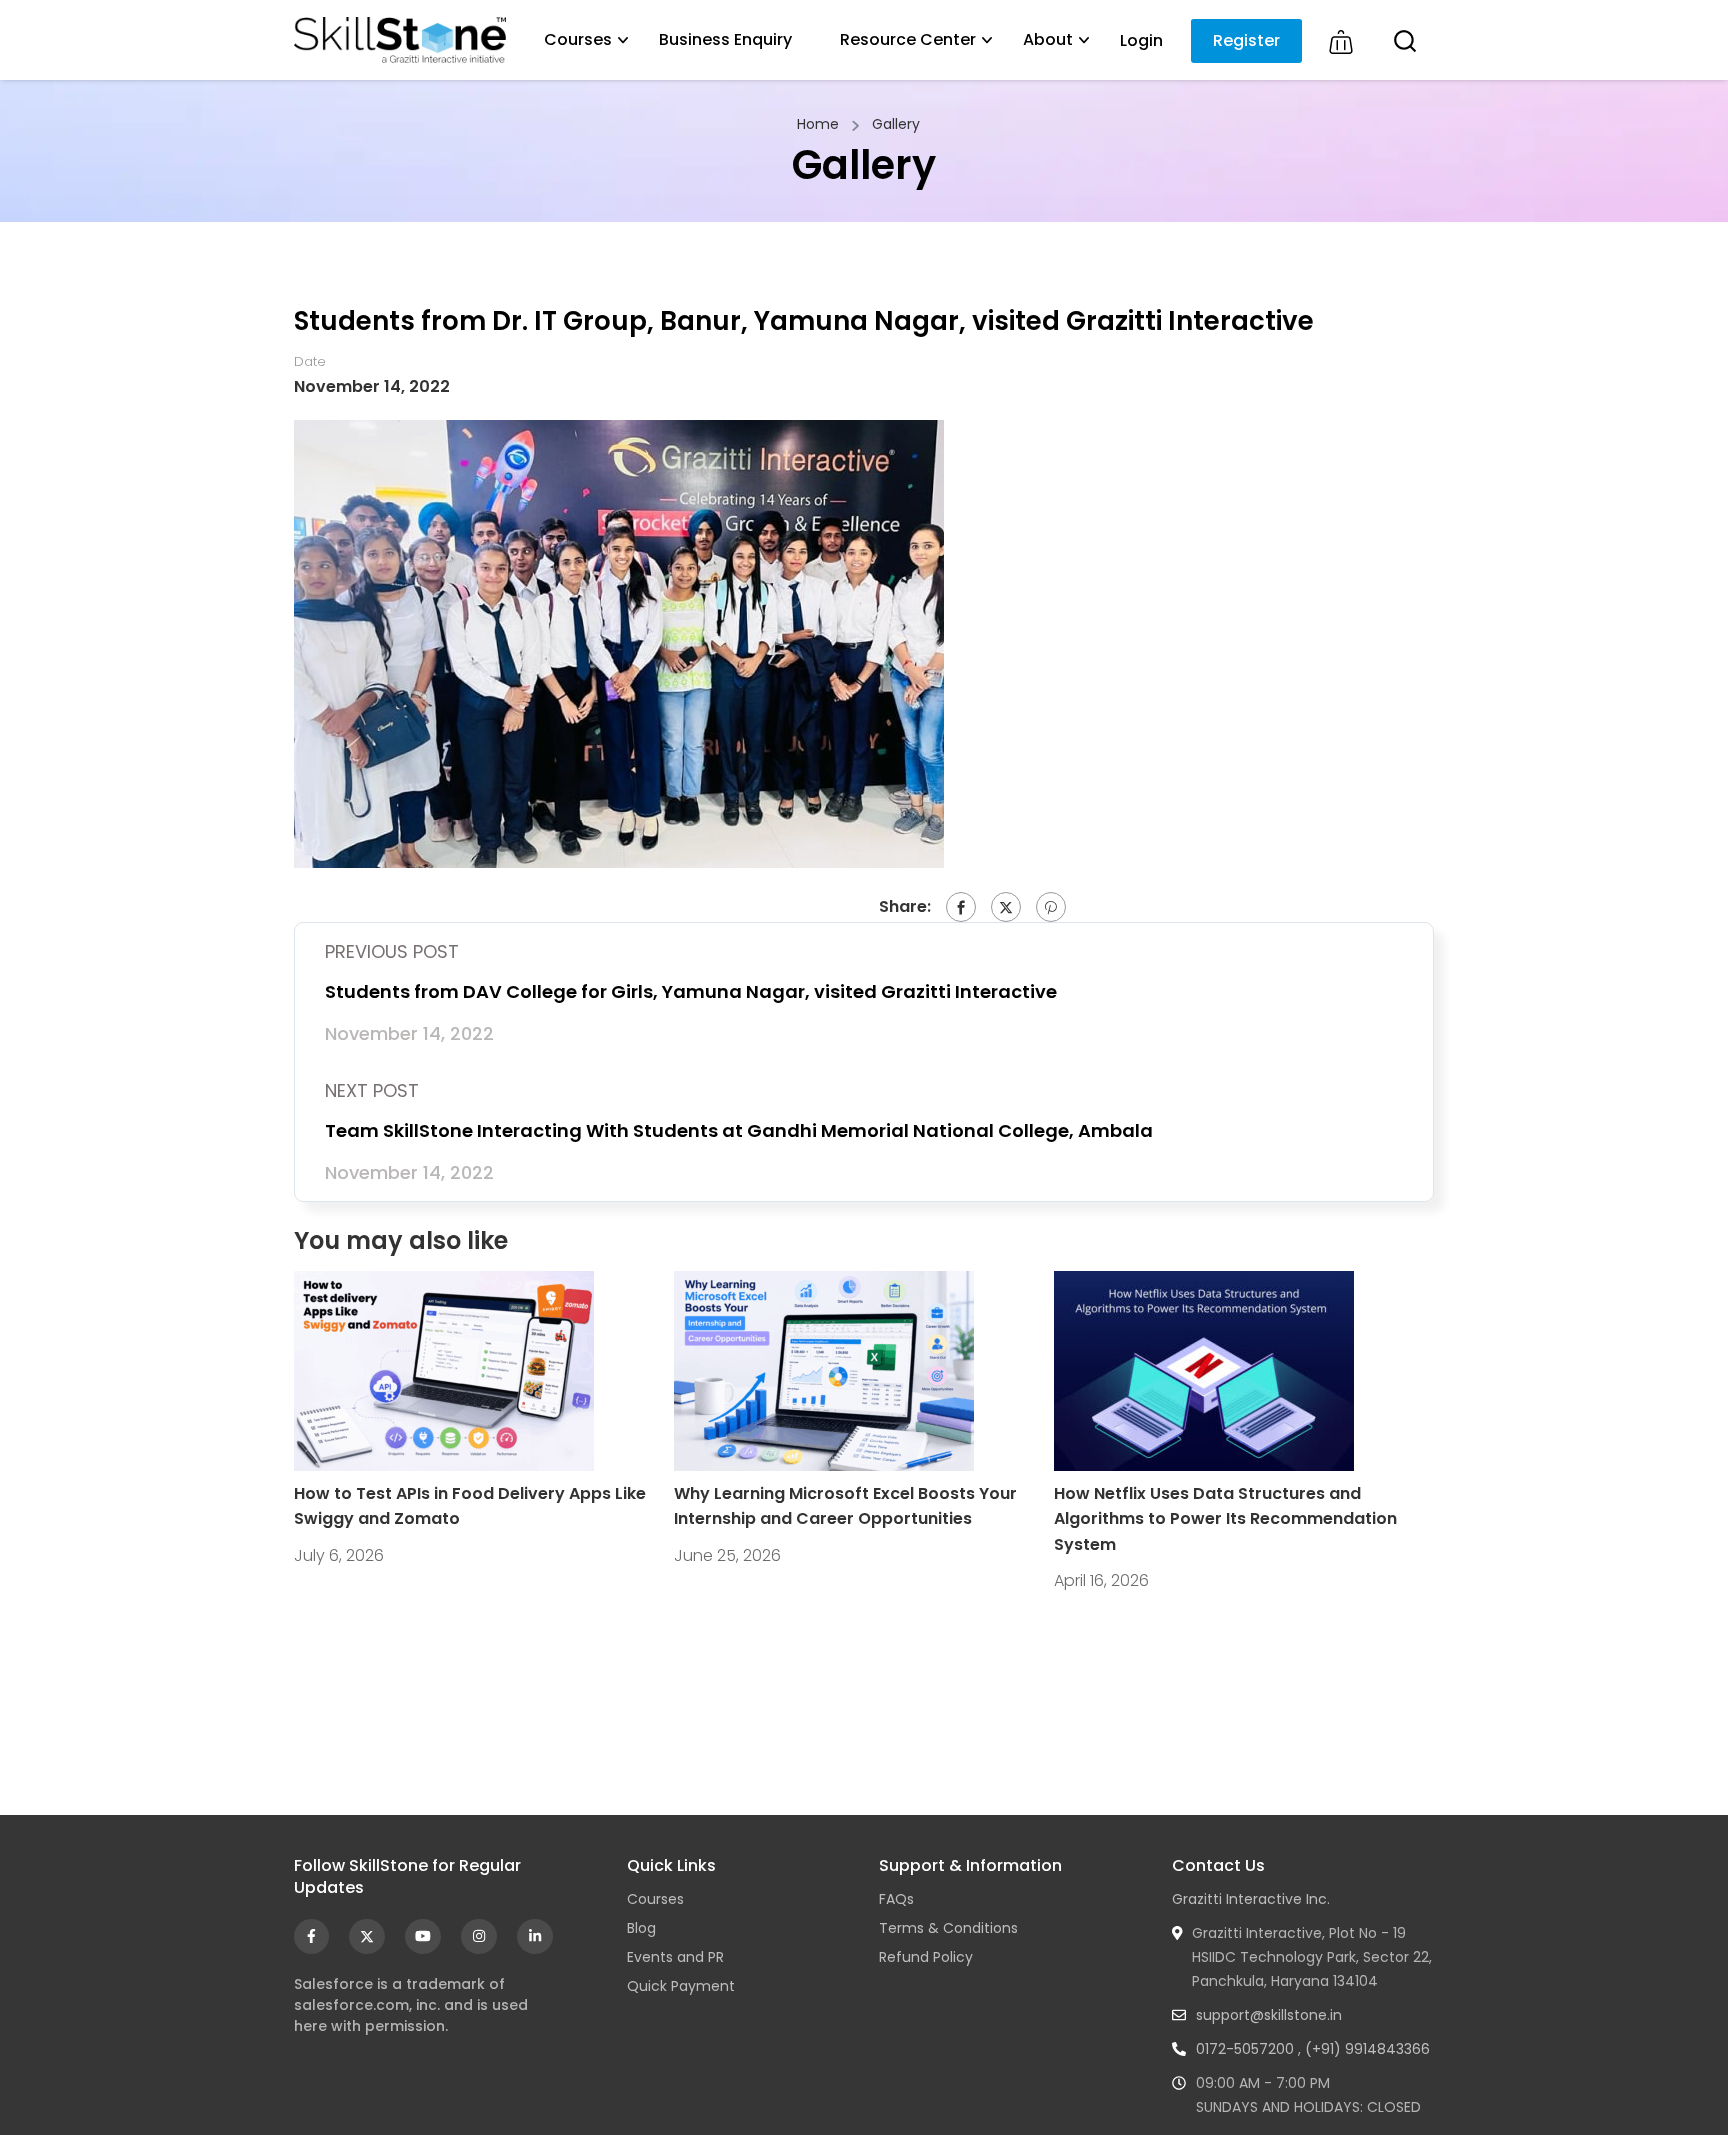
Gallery (896, 124)
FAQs (896, 1899)
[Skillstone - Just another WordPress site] (400, 40)
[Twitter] (1006, 907)
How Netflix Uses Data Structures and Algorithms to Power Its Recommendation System (1225, 1519)
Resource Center (908, 39)
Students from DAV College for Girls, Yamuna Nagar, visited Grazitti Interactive (691, 991)
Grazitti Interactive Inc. (1251, 1899)
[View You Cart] (1341, 43)
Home (818, 124)
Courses (578, 39)
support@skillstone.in (1269, 2015)
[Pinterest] (1051, 907)
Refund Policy (926, 1957)
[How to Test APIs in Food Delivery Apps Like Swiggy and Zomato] (444, 1369)
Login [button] (1141, 40)
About (1048, 39)
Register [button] (1246, 40)
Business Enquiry (725, 39)
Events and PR (675, 1957)
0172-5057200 (1245, 2049)
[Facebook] (961, 907)
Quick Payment (681, 1986)
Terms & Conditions (948, 1928)
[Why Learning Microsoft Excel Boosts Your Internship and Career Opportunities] (824, 1369)
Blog (641, 1928)
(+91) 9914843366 (1367, 2049)
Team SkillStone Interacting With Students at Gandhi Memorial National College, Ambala (739, 1130)
